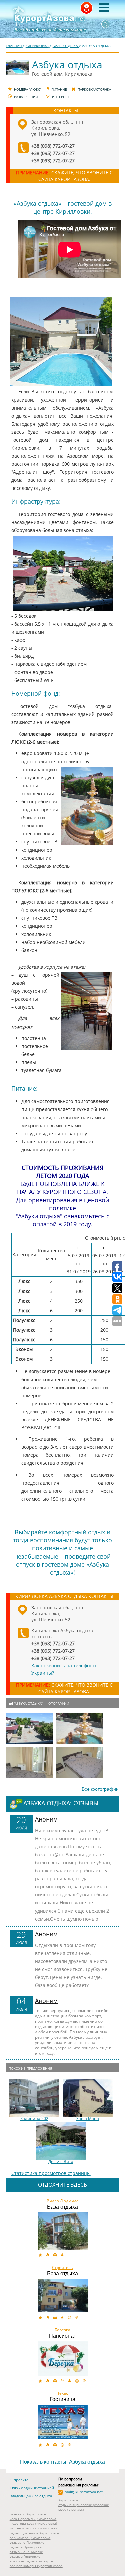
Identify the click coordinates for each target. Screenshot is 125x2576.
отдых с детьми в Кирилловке (34, 2533)
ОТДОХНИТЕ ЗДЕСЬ (62, 2185)
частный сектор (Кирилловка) (34, 2528)
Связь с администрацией (32, 2488)
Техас (63, 2393)
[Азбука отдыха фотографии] (30, 1728)
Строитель (62, 2268)
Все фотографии (100, 1789)
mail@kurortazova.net (84, 2492)
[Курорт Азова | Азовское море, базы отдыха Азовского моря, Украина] (63, 19)
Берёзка (62, 2330)
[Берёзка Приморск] (63, 2359)
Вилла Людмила (63, 2201)
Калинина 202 (34, 2119)
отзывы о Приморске (27, 2542)
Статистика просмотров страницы (51, 2173)
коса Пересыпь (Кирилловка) (33, 2519)
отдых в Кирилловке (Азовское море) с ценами (84, 2507)
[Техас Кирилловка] (63, 2422)
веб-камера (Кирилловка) (30, 2538)
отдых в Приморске (26, 2547)
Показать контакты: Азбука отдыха (62, 2462)
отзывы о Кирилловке (28, 2514)
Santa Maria (88, 2119)
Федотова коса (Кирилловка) (33, 2523)
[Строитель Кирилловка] (63, 2296)
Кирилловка (68, 2500)
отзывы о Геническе (26, 2552)
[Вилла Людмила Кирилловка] (63, 2231)
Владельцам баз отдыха (31, 2496)
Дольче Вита (61, 2162)
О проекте (19, 2480)
